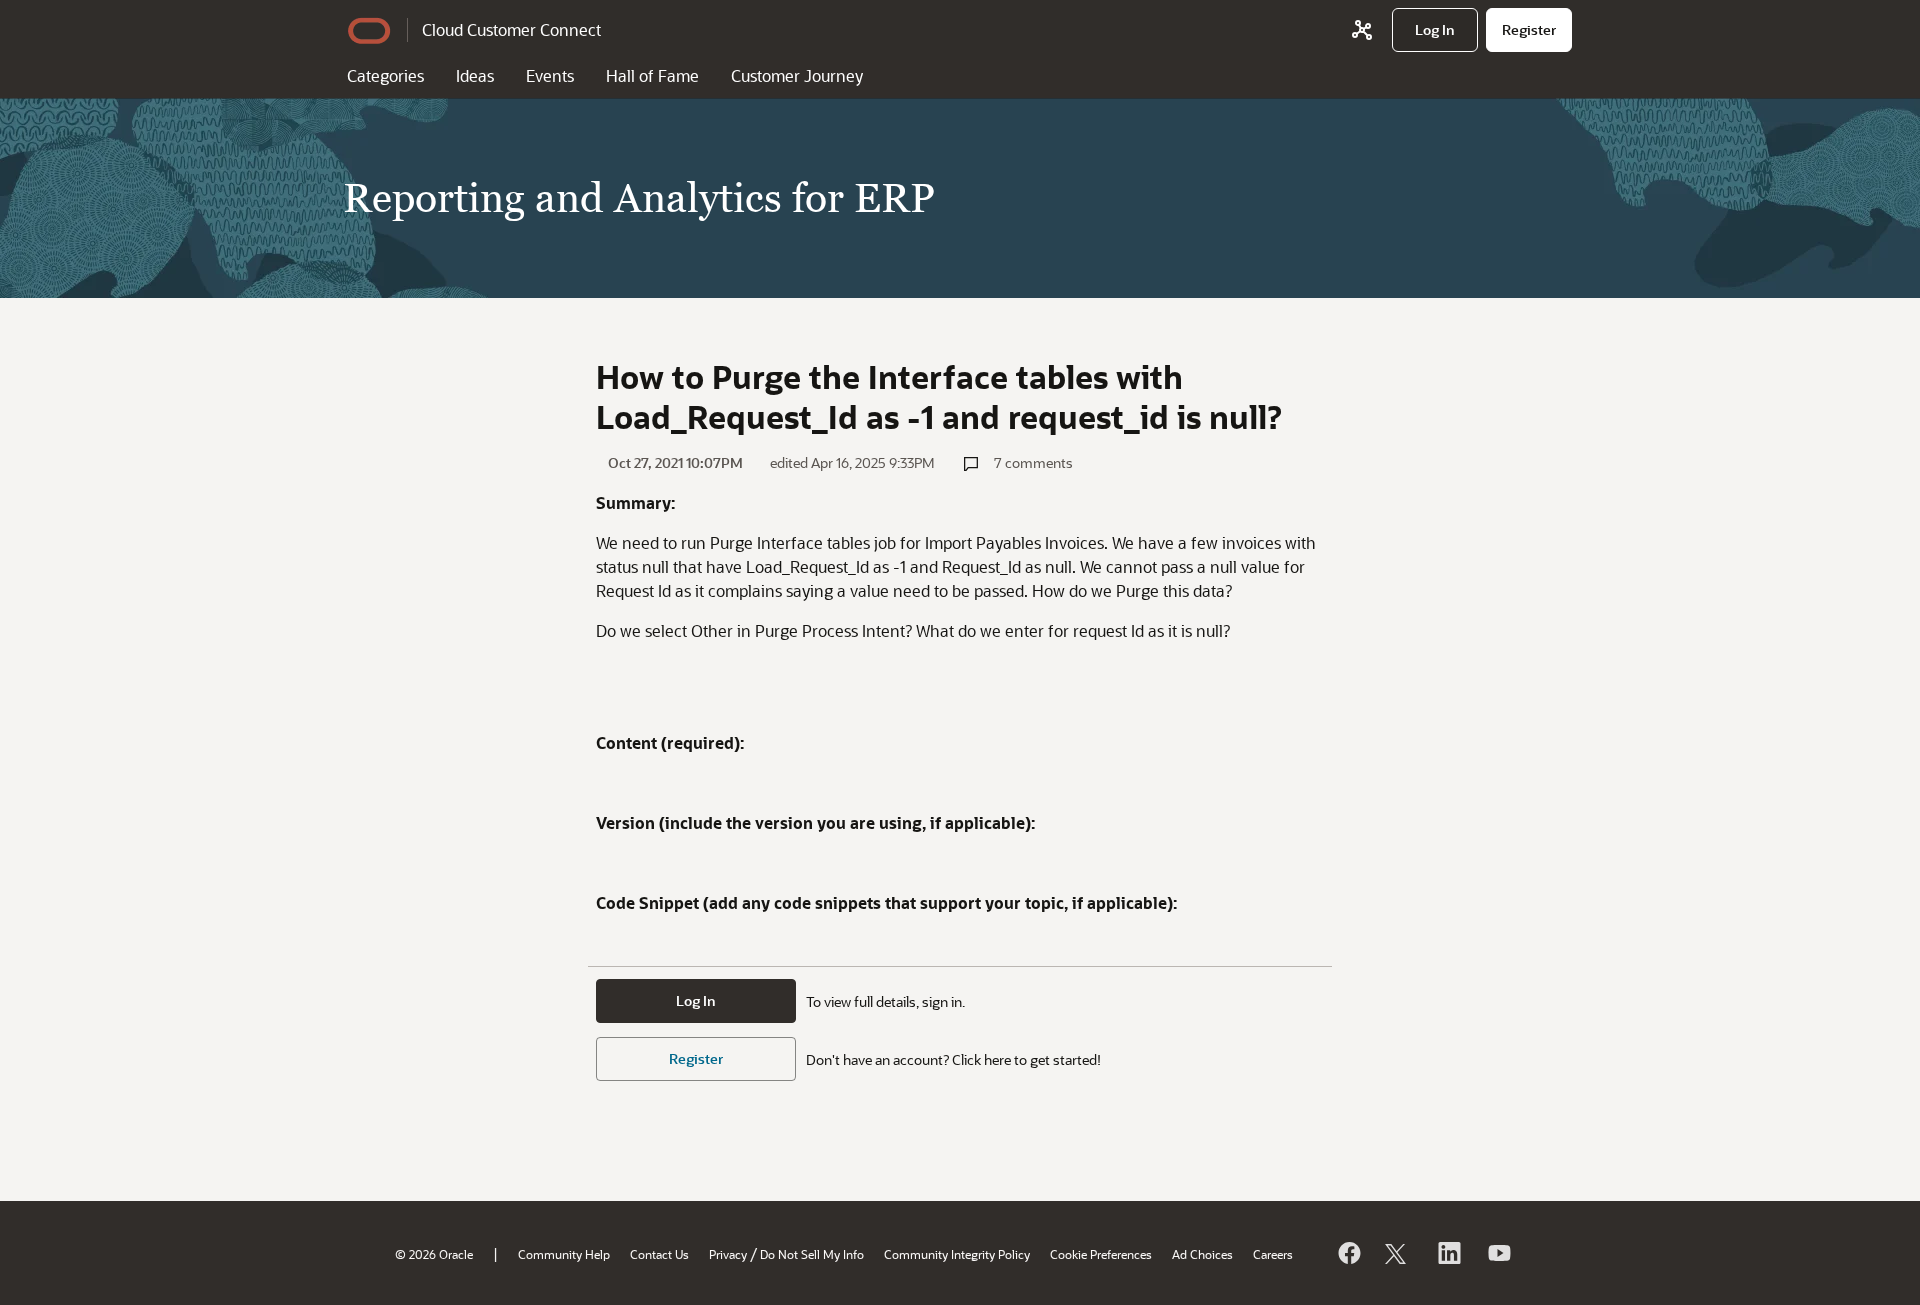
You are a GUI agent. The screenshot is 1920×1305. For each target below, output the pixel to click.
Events (550, 75)
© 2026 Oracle (434, 1254)
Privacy (728, 1254)
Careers (1273, 1254)
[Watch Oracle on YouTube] (1498, 1253)
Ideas (475, 75)
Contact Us (659, 1254)
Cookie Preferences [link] (1101, 1254)
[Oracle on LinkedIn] (1448, 1253)
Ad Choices (1202, 1254)
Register (696, 1058)
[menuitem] (1435, 30)
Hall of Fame (652, 75)
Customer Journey (797, 75)
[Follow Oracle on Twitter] (1398, 1253)
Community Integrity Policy (957, 1254)
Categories (385, 75)
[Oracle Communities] (1362, 30)
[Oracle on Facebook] (1348, 1253)
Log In (696, 1000)
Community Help (564, 1254)
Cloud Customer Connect (511, 29)
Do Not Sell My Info (812, 1254)
